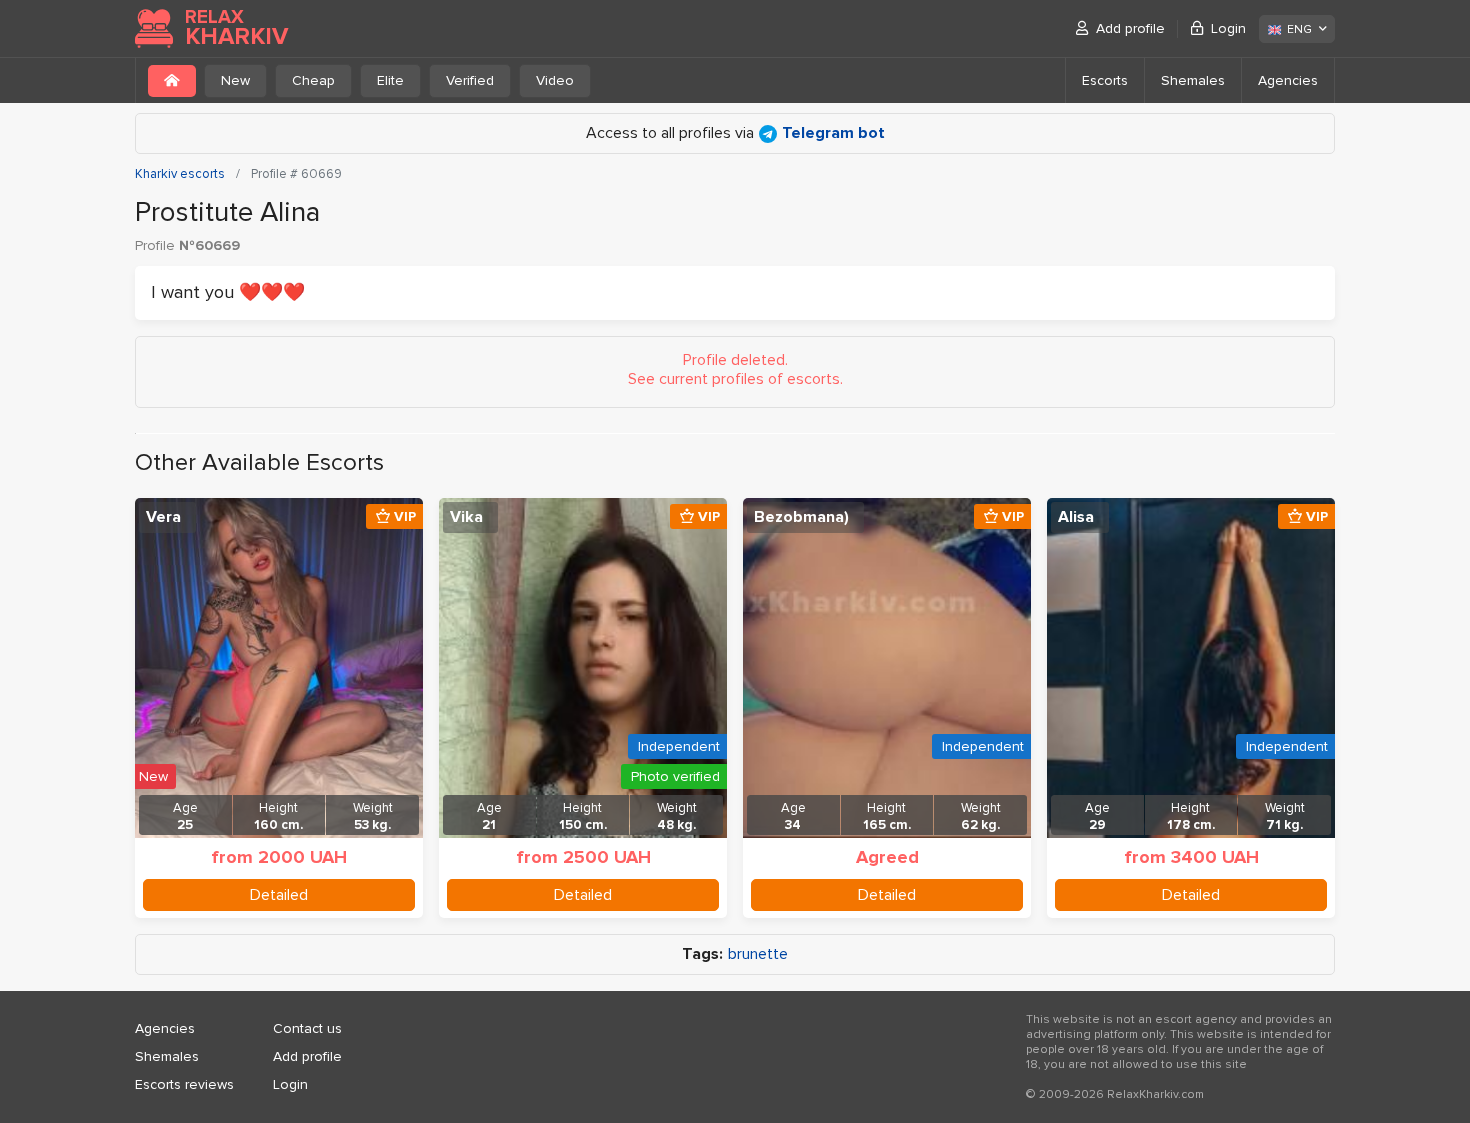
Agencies (1288, 80)
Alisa (1076, 517)
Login (1228, 28)
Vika (466, 517)
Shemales (1193, 80)
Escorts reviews (184, 1084)
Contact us (307, 1028)
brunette (758, 954)
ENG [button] (1299, 29)
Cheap (313, 80)
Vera (163, 517)
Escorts (1105, 80)
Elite (390, 80)
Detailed (279, 895)
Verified (470, 80)
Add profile (1130, 28)
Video (555, 80)
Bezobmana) (801, 517)
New (235, 80)
